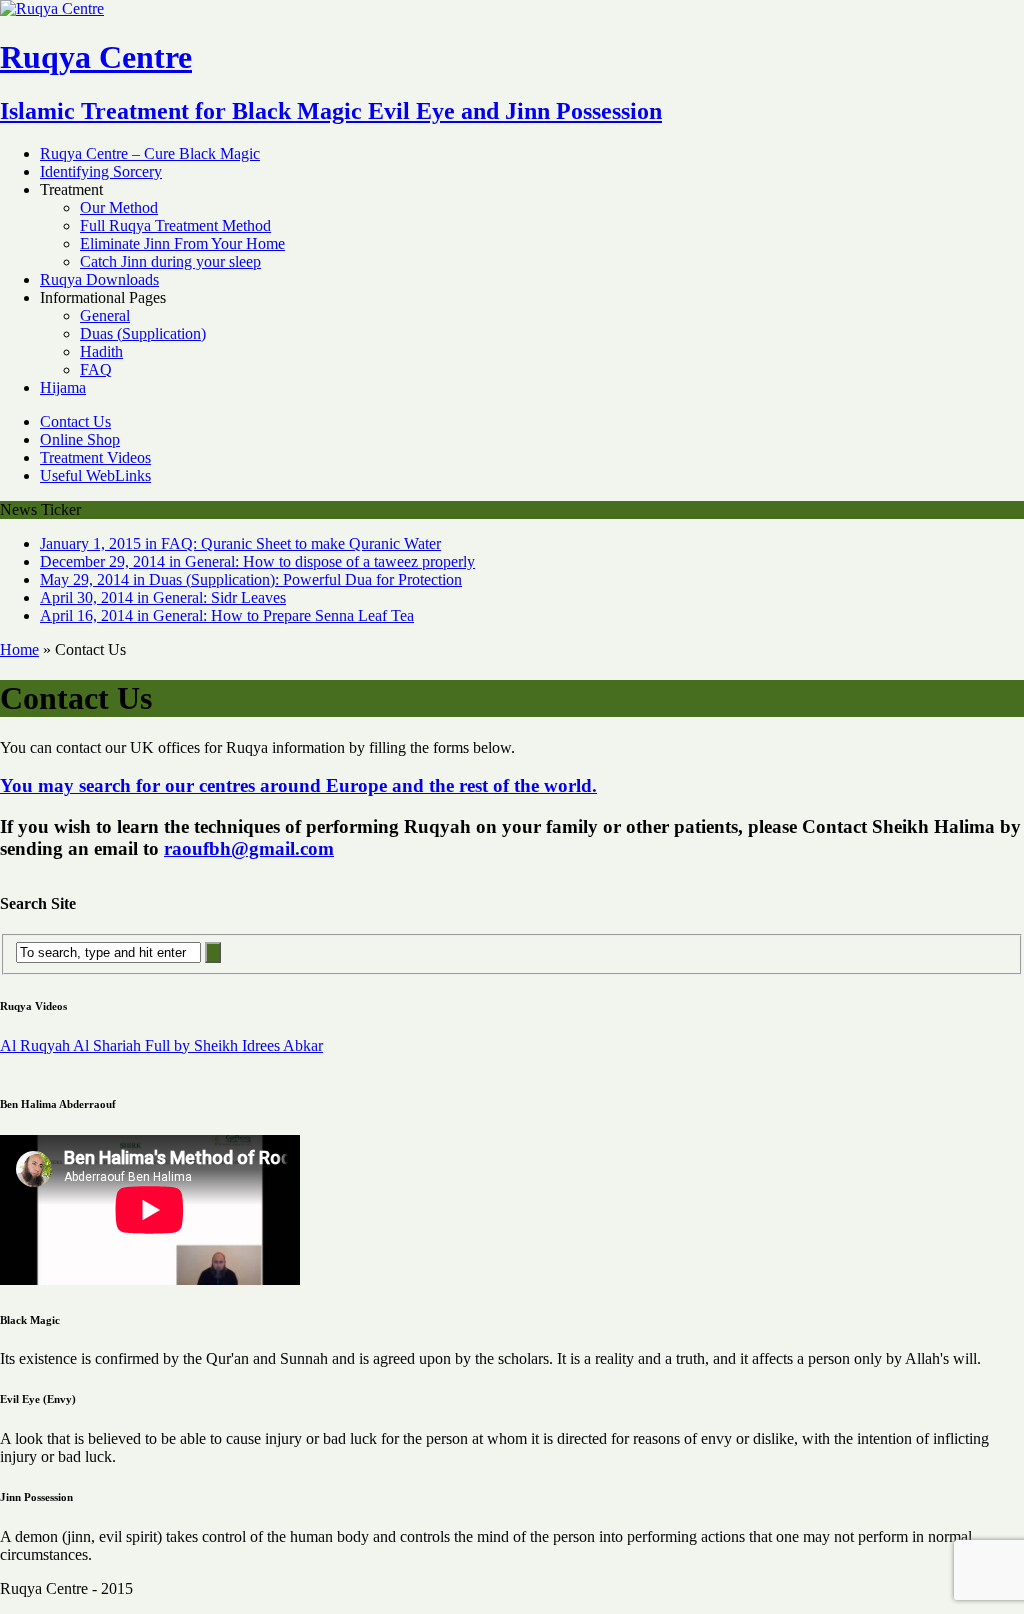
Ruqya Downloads (99, 279)
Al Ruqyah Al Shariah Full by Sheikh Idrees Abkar (161, 1045)
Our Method (119, 207)
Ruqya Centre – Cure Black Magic (150, 153)
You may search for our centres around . (298, 785)
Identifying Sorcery (101, 171)
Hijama (63, 387)
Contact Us (75, 421)
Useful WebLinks (95, 475)
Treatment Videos (95, 457)
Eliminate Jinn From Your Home (182, 243)
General (105, 315)
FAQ (96, 369)
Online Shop (80, 439)
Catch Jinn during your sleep (170, 261)
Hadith (101, 351)
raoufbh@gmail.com (249, 848)
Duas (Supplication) (143, 333)
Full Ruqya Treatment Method (175, 225)
